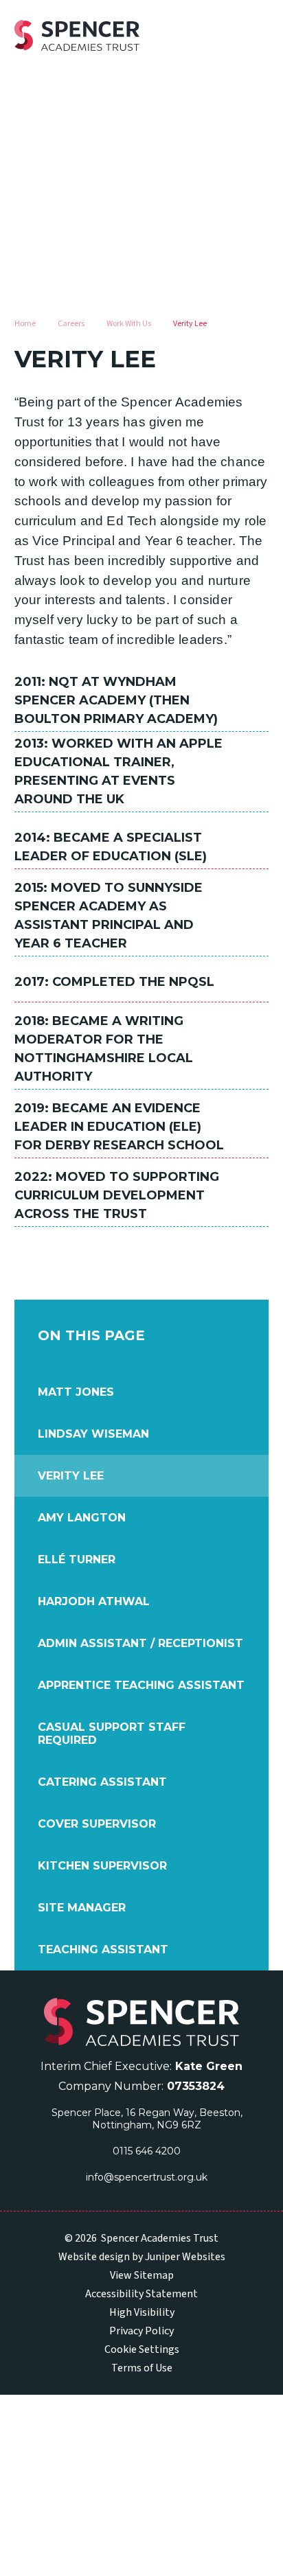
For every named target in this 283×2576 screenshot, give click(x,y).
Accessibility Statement (141, 2294)
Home (25, 324)
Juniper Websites (185, 2257)
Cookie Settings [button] (142, 2349)
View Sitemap (142, 2275)
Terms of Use (142, 2368)
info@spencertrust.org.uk (147, 2177)
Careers (71, 324)
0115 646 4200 (147, 2151)
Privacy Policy (141, 2331)
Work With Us (129, 324)
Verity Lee (190, 324)
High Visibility (142, 2312)
